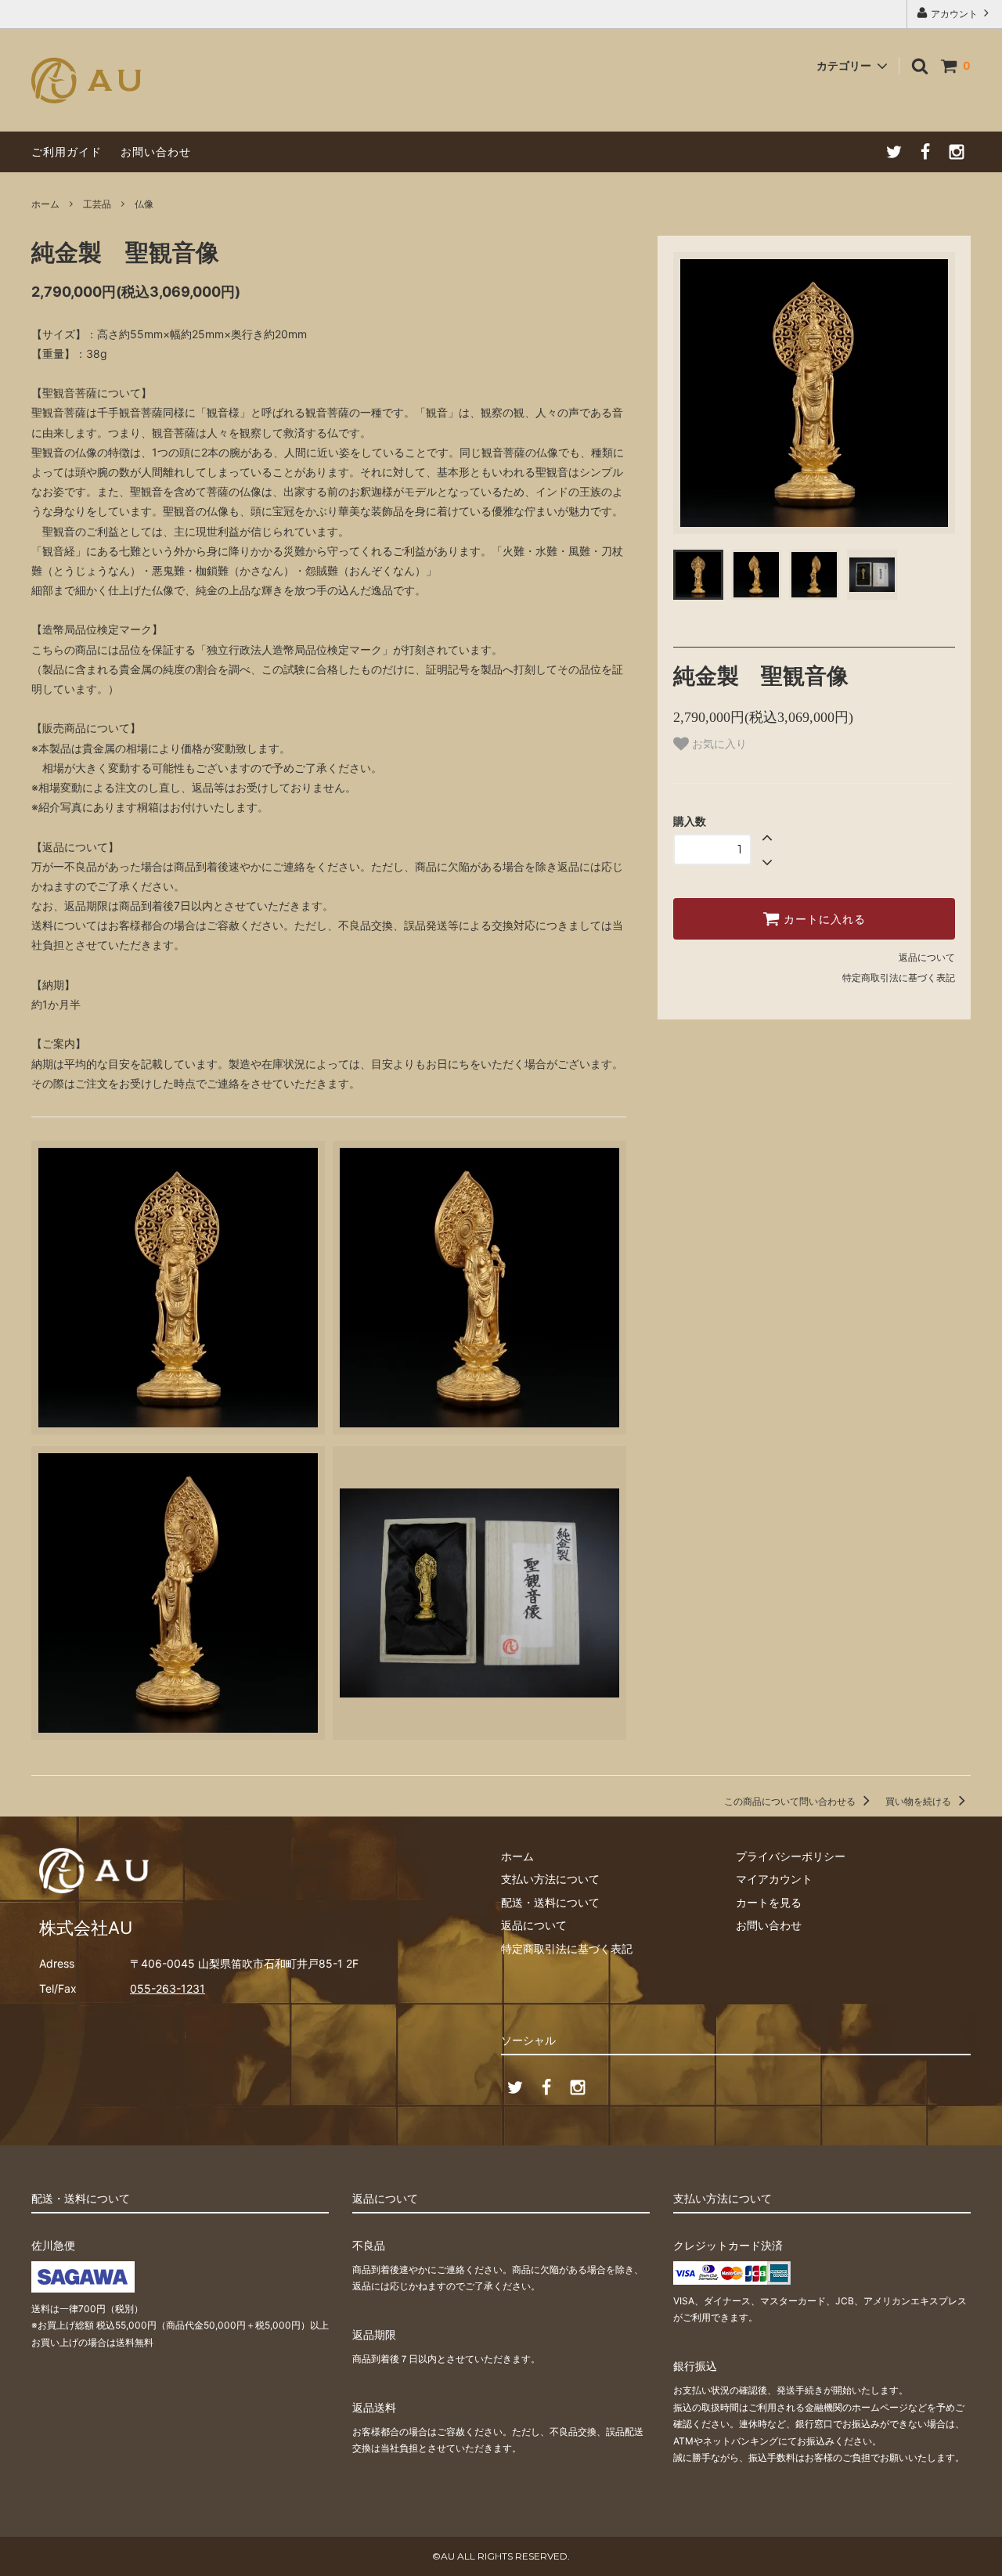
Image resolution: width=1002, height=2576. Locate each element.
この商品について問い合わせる (791, 1801)
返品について (927, 957)
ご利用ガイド (67, 152)
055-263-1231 (168, 1988)
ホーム (45, 204)
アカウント (954, 14)
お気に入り (718, 744)
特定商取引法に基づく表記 (899, 978)
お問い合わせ (156, 152)
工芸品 (97, 204)
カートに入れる (823, 919)
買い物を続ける (919, 1801)
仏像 (144, 204)
